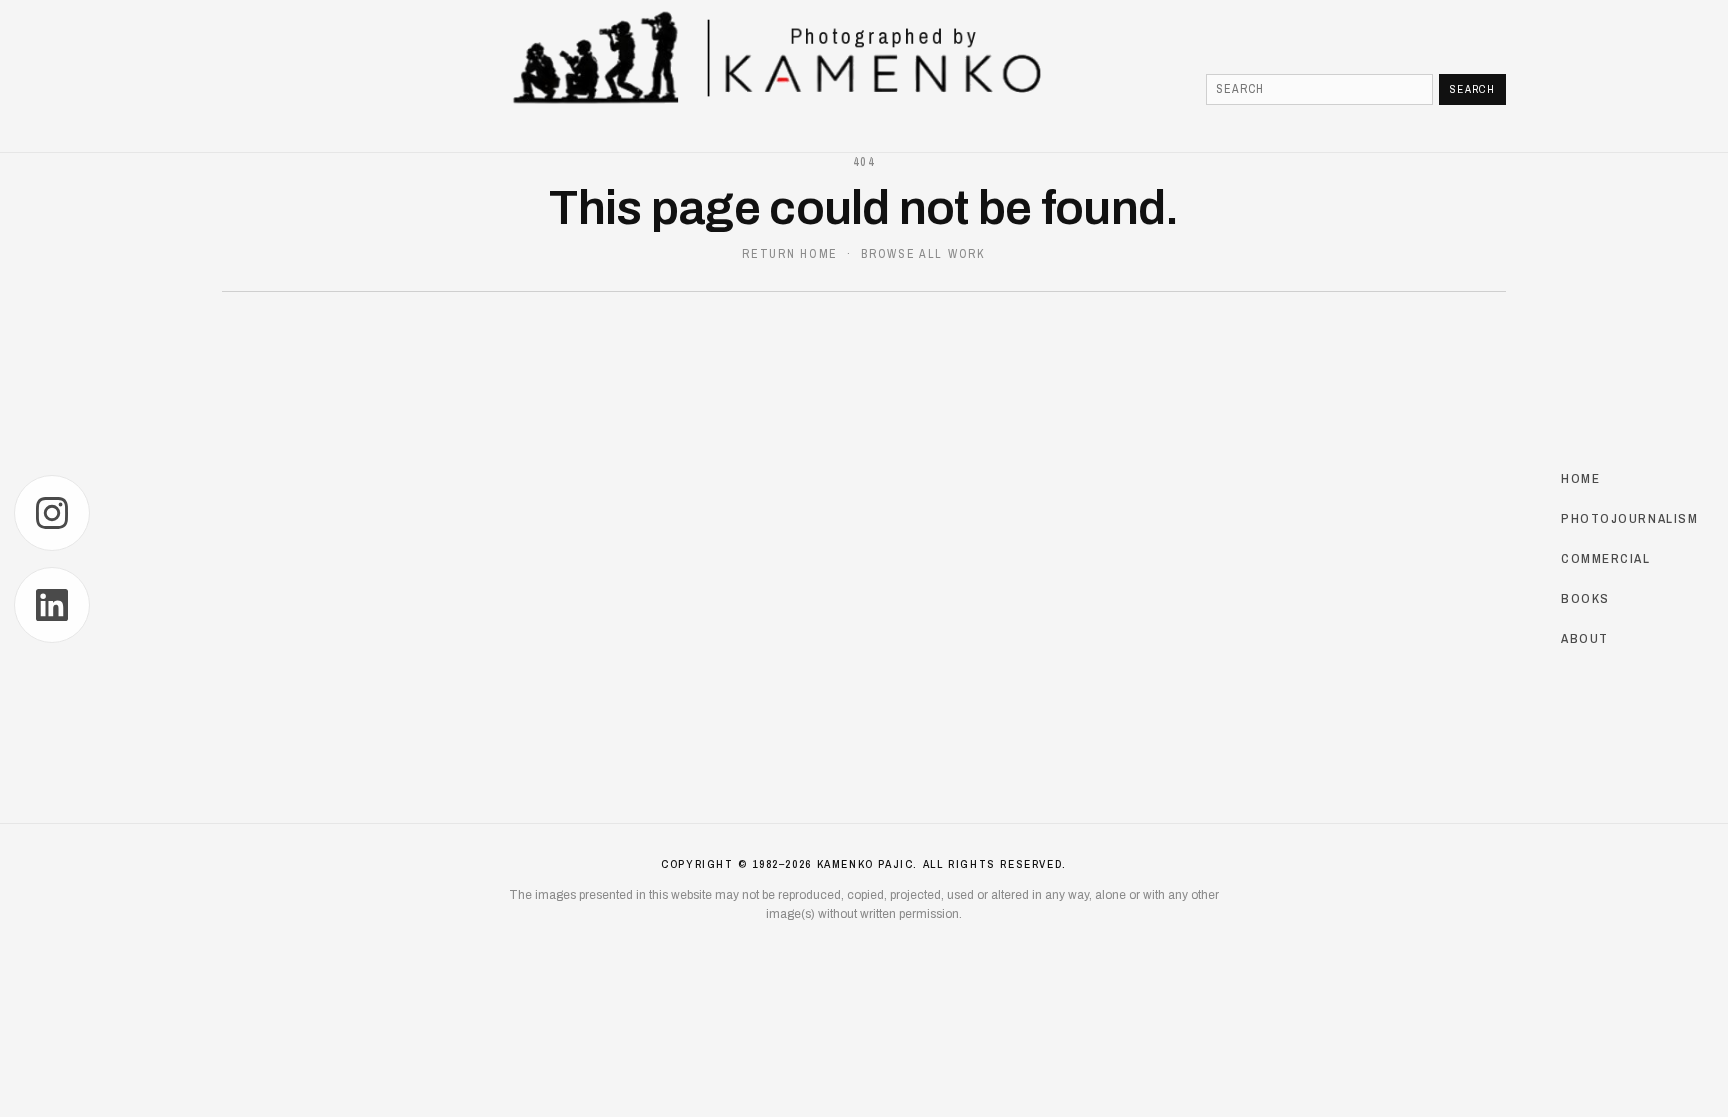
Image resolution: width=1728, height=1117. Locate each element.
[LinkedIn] (52, 605)
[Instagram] (52, 513)
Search (1472, 89)
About (1585, 638)
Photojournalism (1629, 517)
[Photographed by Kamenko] (864, 58)
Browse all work (923, 254)
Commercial (1606, 557)
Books (1585, 598)
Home (1580, 477)
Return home (789, 254)
